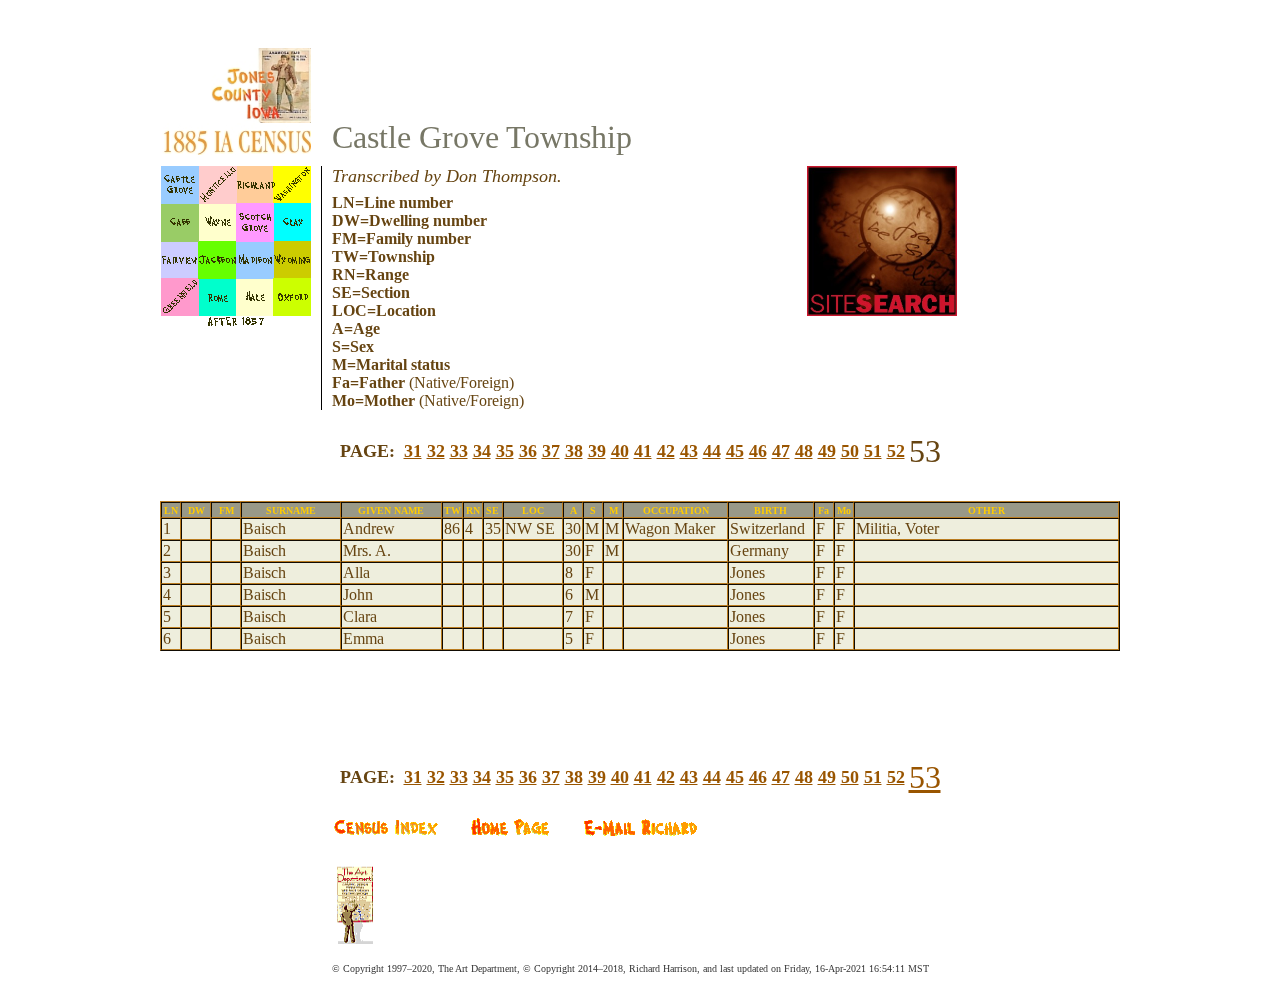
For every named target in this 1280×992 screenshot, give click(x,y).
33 (459, 451)
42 (666, 451)
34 (482, 451)
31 (413, 451)
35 (505, 451)
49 (827, 451)
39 (597, 451)
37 (551, 451)
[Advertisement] (640, 683)
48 (804, 451)
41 (643, 451)
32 (436, 451)
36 (528, 451)
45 (735, 451)
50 (850, 451)
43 (689, 451)
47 (781, 451)
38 (574, 451)
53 (925, 777)
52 (896, 451)
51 (873, 451)
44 (712, 451)
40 (620, 451)
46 (758, 451)
